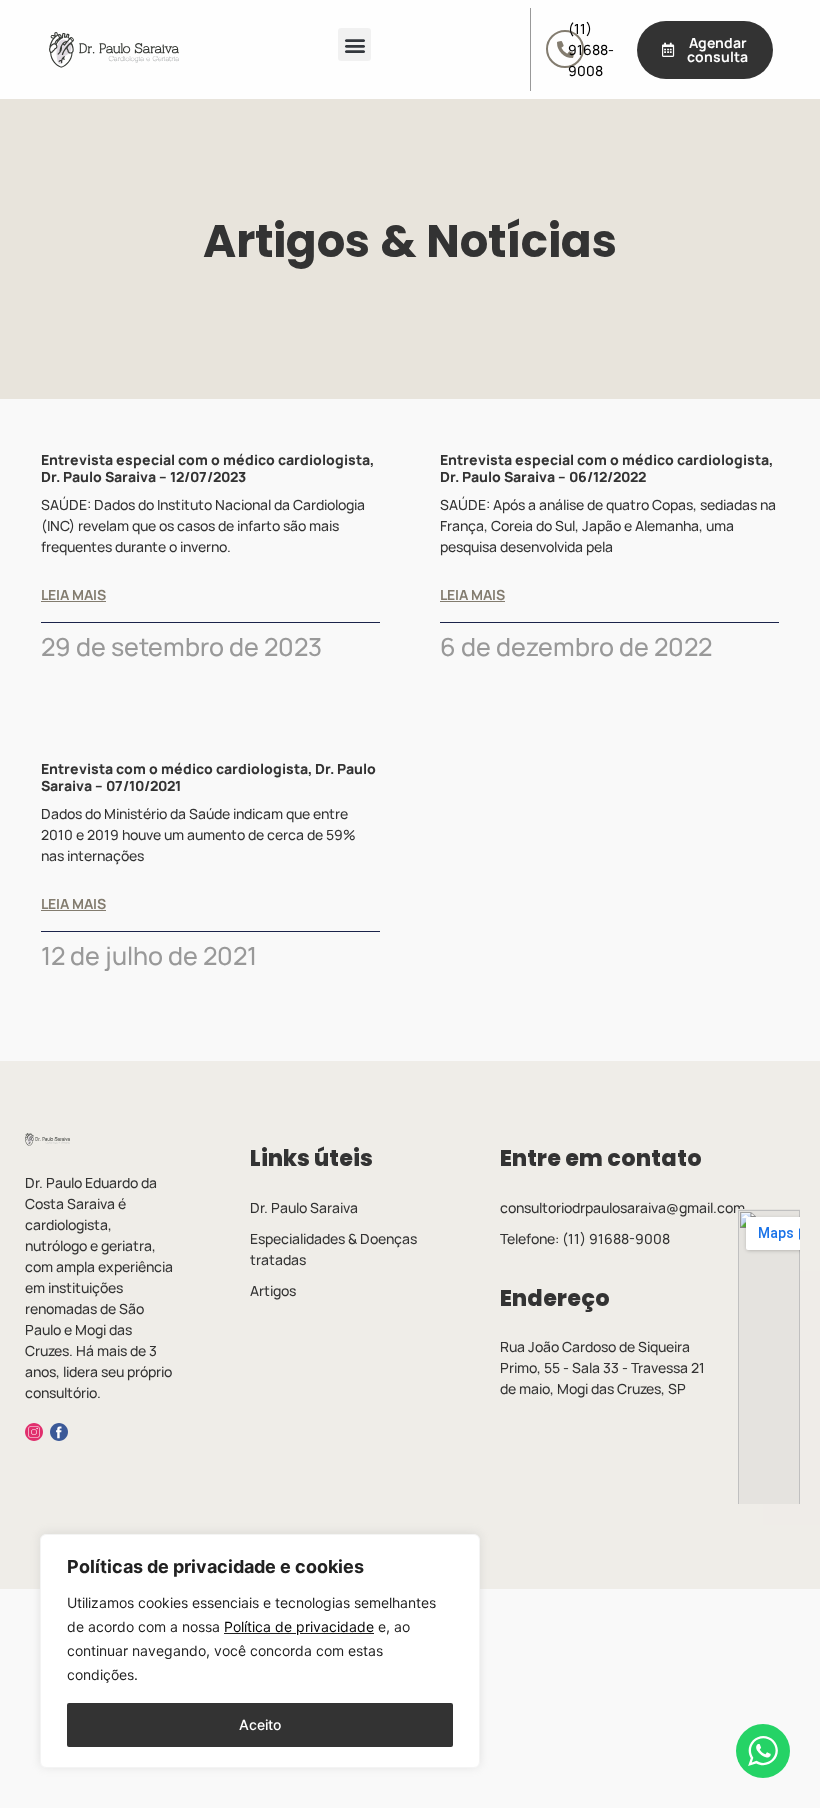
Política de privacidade (299, 1626)
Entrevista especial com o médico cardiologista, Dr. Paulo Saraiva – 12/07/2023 (207, 468)
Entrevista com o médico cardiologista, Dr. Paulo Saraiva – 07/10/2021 (208, 777)
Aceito (260, 1724)
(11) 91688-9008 (591, 49)
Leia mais (73, 595)
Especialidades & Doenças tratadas (333, 1249)
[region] (260, 1651)
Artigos (273, 1290)
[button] (354, 44)
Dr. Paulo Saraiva (304, 1207)
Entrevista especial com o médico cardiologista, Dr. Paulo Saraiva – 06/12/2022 (606, 468)
